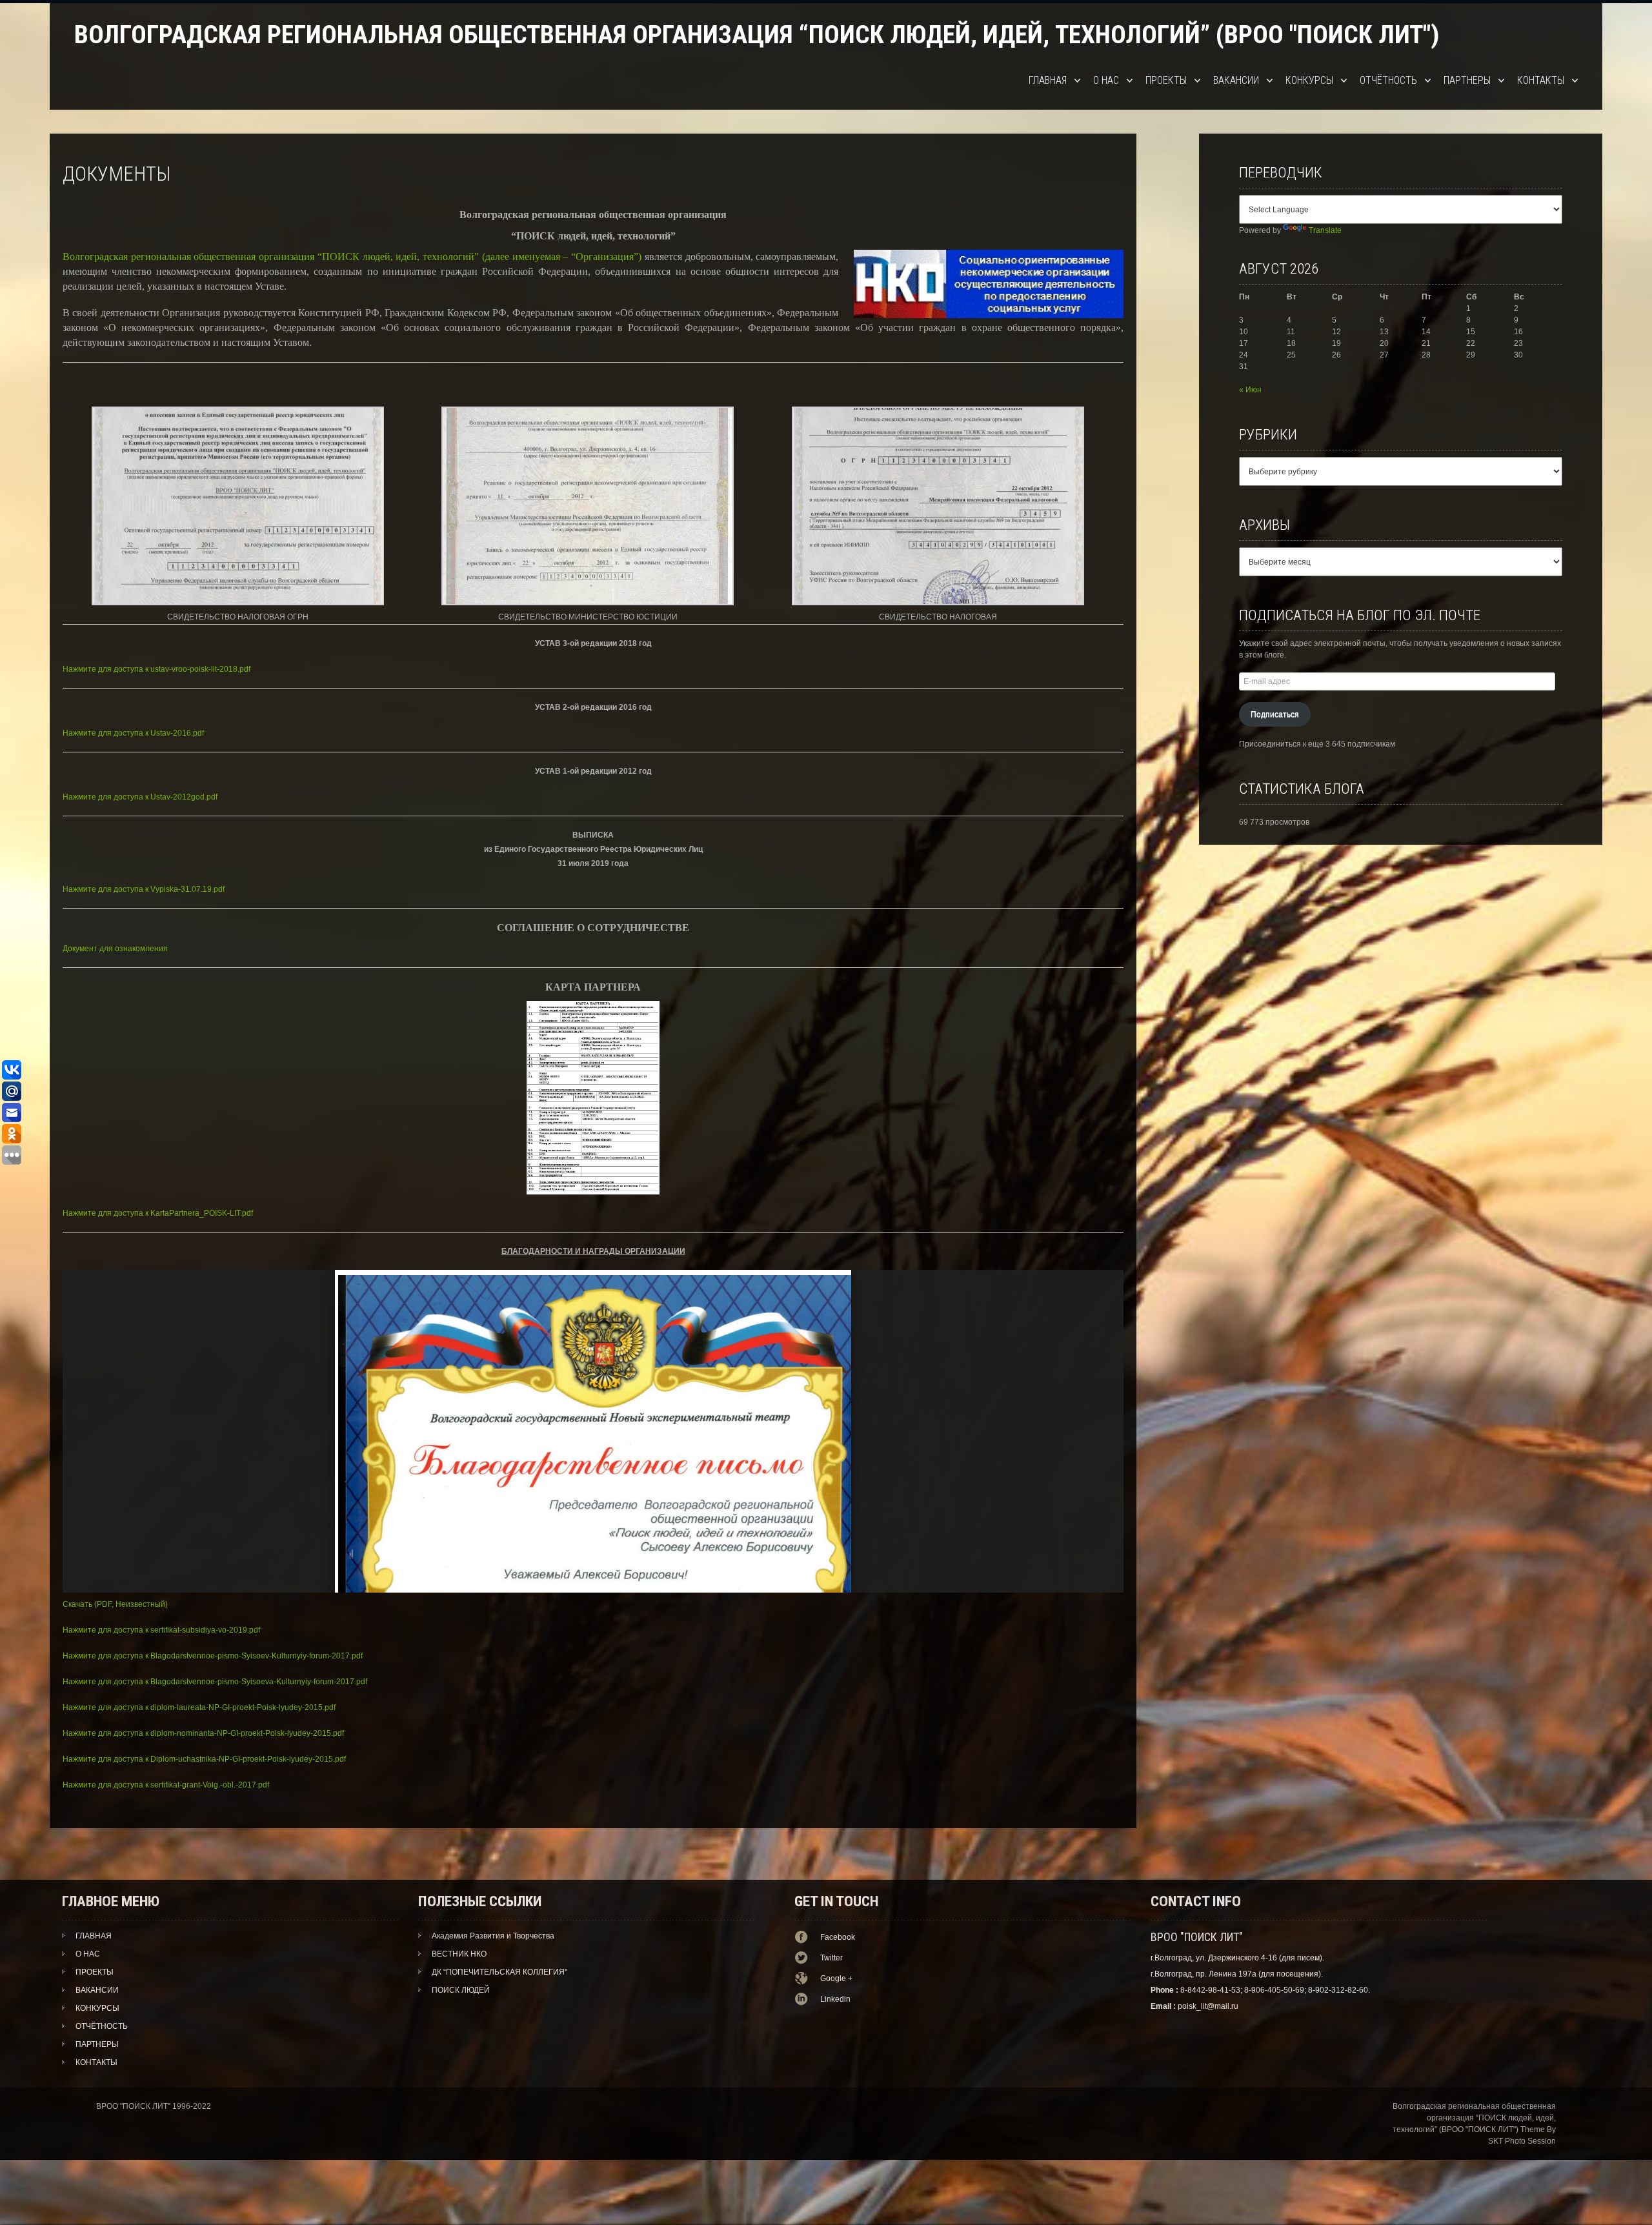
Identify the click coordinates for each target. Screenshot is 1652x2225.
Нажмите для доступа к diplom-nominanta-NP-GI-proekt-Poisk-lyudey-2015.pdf (203, 1733)
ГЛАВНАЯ (1048, 80)
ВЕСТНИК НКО (459, 1954)
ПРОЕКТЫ (1166, 80)
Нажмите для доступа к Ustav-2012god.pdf (140, 797)
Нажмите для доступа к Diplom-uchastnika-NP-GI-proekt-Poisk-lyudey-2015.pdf (204, 1759)
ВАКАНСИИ (1236, 80)
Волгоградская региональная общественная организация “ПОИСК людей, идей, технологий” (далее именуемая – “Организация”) (352, 257)
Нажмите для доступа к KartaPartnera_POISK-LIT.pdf (158, 1213)
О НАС (1106, 80)
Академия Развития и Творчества (493, 1936)
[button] (238, 515)
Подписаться (1275, 714)
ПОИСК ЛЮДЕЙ (461, 1990)
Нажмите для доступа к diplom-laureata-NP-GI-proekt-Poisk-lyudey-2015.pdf (199, 1707)
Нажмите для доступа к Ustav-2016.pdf (133, 733)
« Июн (1250, 390)
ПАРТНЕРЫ (1467, 80)
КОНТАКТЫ (1541, 80)
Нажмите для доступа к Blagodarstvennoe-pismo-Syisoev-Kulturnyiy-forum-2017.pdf (213, 1656)
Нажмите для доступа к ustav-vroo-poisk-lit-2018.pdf (156, 669)
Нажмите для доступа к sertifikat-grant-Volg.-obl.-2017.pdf (166, 1785)
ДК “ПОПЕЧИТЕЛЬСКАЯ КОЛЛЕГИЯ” (499, 1972)
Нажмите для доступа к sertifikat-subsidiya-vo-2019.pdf (161, 1630)
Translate (1325, 230)
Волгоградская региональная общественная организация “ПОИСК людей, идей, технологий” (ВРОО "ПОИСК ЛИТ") (757, 35)
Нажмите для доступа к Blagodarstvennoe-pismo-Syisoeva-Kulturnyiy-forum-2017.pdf (215, 1682)
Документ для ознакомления (115, 949)
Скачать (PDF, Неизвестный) (115, 1604)
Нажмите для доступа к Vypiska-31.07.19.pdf (144, 889)
